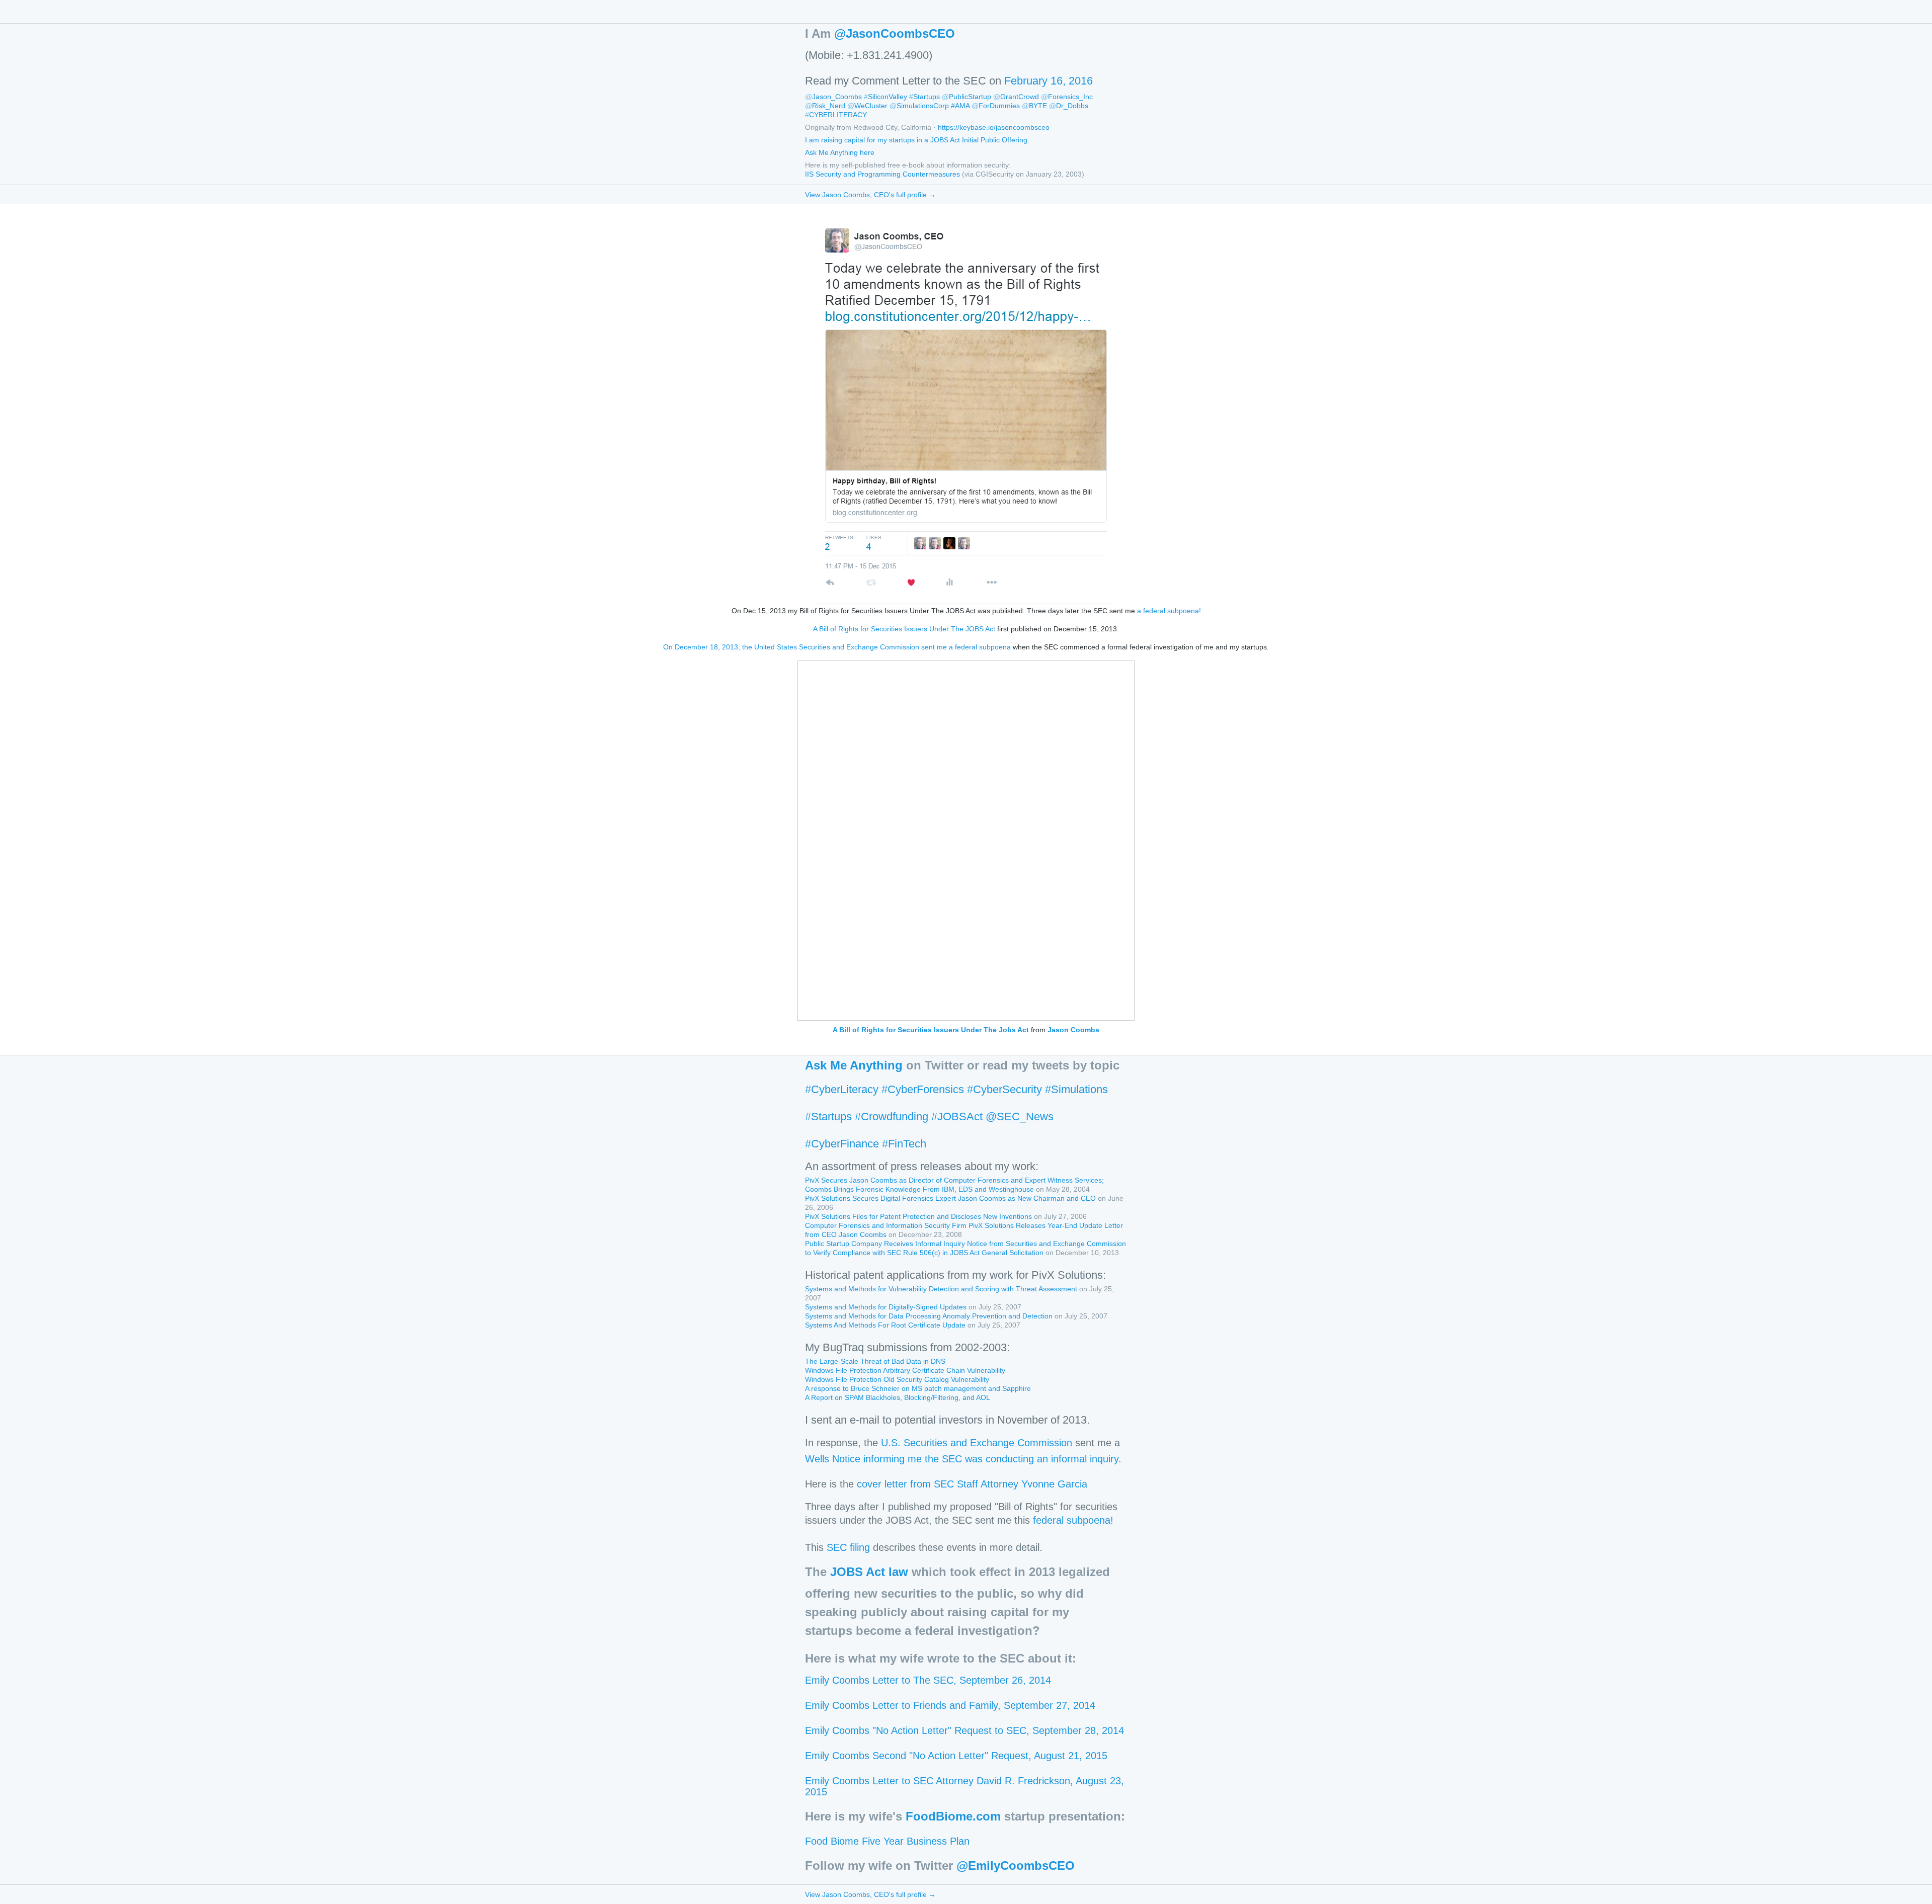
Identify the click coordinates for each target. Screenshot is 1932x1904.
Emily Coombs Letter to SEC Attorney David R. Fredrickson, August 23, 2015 (964, 1786)
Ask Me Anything (854, 1065)
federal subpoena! (1073, 1520)
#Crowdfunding (892, 1116)
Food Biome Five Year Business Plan (887, 1841)
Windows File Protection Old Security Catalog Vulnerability (897, 1379)
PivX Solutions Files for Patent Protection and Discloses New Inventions (918, 1216)
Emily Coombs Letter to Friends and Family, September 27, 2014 (950, 1705)
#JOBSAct (957, 1116)
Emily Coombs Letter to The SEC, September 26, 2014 (928, 1680)
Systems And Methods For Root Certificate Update (885, 1325)
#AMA (960, 106)
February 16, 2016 (1049, 81)
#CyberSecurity (1004, 1089)
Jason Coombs (1073, 1030)
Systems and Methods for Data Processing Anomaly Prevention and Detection (929, 1316)
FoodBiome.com (953, 1816)
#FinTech (904, 1144)
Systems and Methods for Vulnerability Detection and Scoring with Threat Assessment (941, 1289)
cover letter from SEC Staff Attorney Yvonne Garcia (972, 1484)
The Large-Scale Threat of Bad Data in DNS (875, 1361)
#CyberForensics (923, 1089)
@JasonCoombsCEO (895, 33)
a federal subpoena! (1169, 611)
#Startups (828, 1116)
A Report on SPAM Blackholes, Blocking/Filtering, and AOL (898, 1397)
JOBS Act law (869, 1572)
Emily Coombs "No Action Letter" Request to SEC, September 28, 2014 (964, 1730)
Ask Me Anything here (840, 152)
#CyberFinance (842, 1144)
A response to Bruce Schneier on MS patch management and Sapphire (918, 1388)
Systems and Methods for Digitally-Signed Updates (886, 1307)
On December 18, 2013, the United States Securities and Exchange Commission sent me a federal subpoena (837, 647)
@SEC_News (1020, 1116)
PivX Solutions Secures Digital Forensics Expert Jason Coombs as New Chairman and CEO (950, 1198)
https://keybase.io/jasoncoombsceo (994, 127)
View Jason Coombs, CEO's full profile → (870, 195)
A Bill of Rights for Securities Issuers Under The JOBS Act (904, 629)
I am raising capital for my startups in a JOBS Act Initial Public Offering (916, 140)
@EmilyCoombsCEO (1016, 1866)
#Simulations (1076, 1089)
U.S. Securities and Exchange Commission (977, 1443)
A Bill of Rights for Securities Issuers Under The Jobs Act (931, 1030)
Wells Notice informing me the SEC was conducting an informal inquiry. (963, 1459)
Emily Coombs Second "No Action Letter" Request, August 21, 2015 (956, 1756)
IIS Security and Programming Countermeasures (882, 174)
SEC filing (848, 1547)
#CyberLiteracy (842, 1089)
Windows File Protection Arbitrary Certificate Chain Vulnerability (905, 1370)
